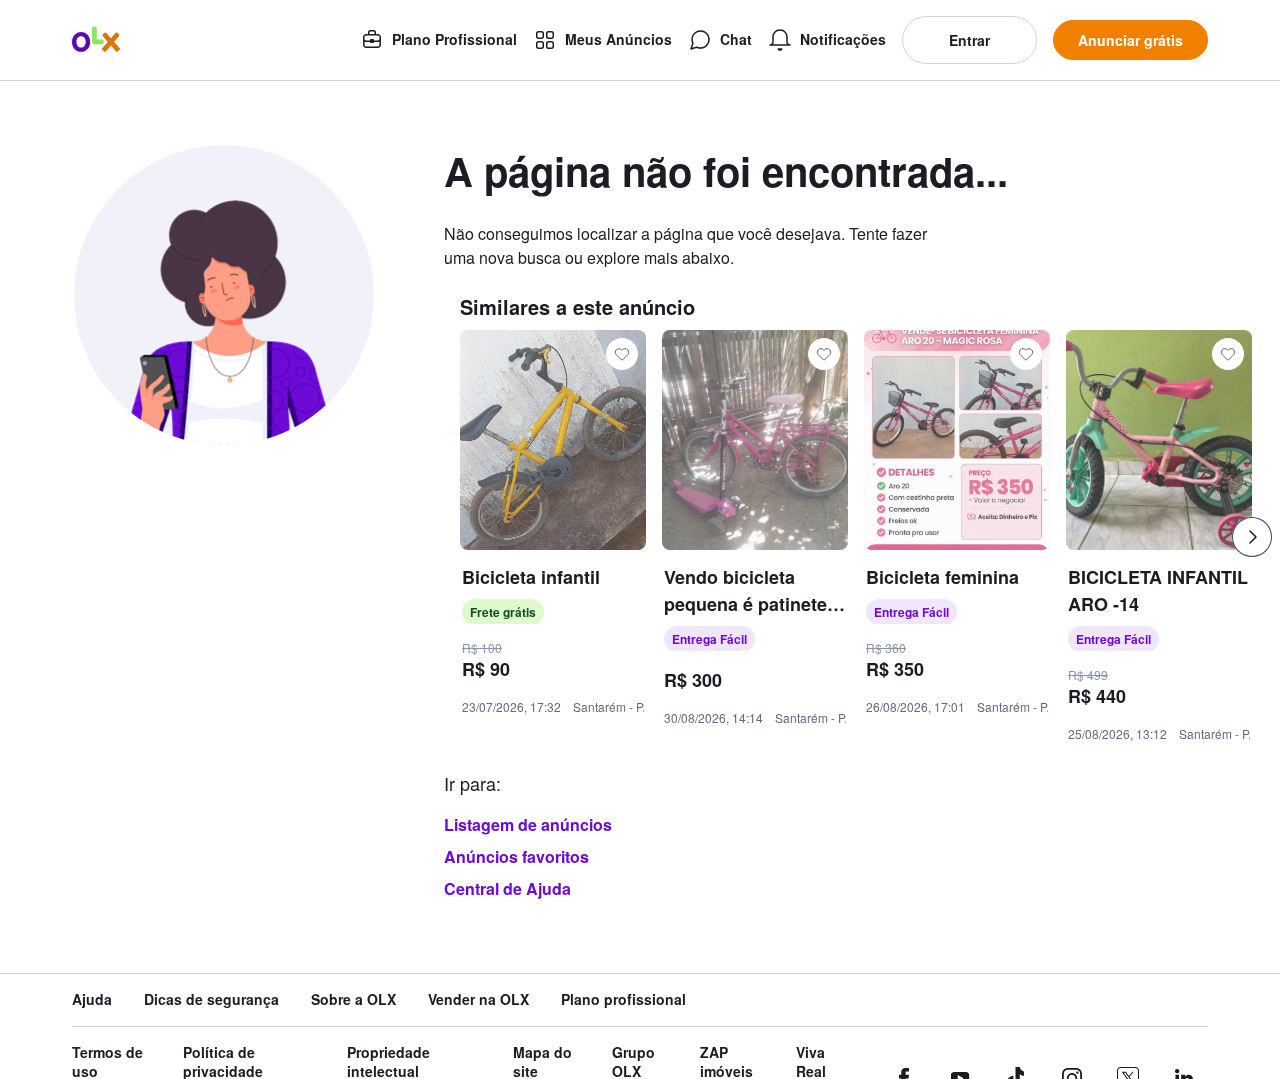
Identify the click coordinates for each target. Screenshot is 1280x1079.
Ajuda (92, 999)
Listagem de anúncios (528, 824)
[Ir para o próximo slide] (1252, 537)
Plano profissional (623, 999)
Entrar (969, 40)
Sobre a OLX (353, 999)
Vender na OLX (478, 999)
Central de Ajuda (507, 888)
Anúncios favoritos (516, 856)
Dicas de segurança (211, 999)
